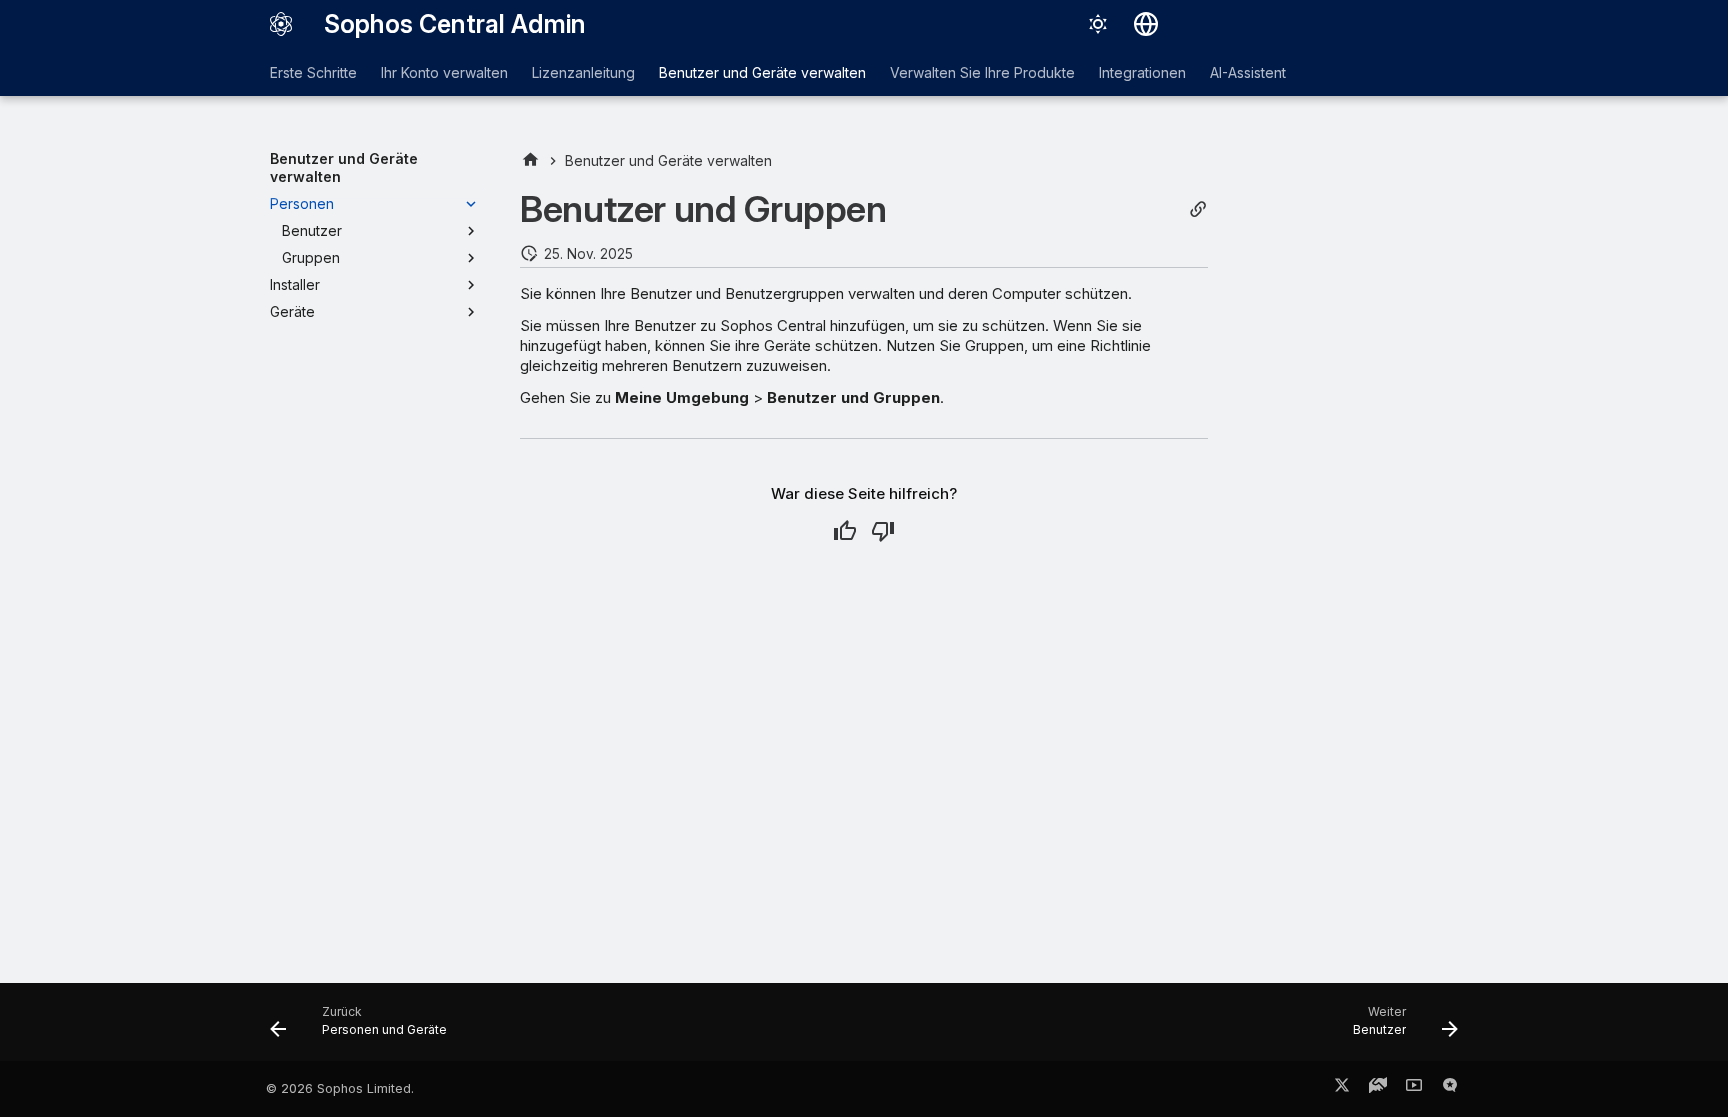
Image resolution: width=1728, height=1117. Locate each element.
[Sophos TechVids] (1414, 1089)
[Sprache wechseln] (1146, 24)
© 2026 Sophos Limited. (340, 1088)
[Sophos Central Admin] (281, 24)
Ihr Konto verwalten (444, 72)
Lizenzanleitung (583, 72)
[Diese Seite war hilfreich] (845, 531)
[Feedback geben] (1450, 1089)
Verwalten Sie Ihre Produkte (982, 72)
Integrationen (1142, 72)
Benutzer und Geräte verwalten (762, 72)
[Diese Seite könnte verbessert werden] (883, 531)
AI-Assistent (1248, 72)
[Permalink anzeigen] (1198, 209)
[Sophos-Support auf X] (1342, 1089)
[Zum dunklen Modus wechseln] (1098, 24)
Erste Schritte (313, 72)
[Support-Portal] (1378, 1089)
